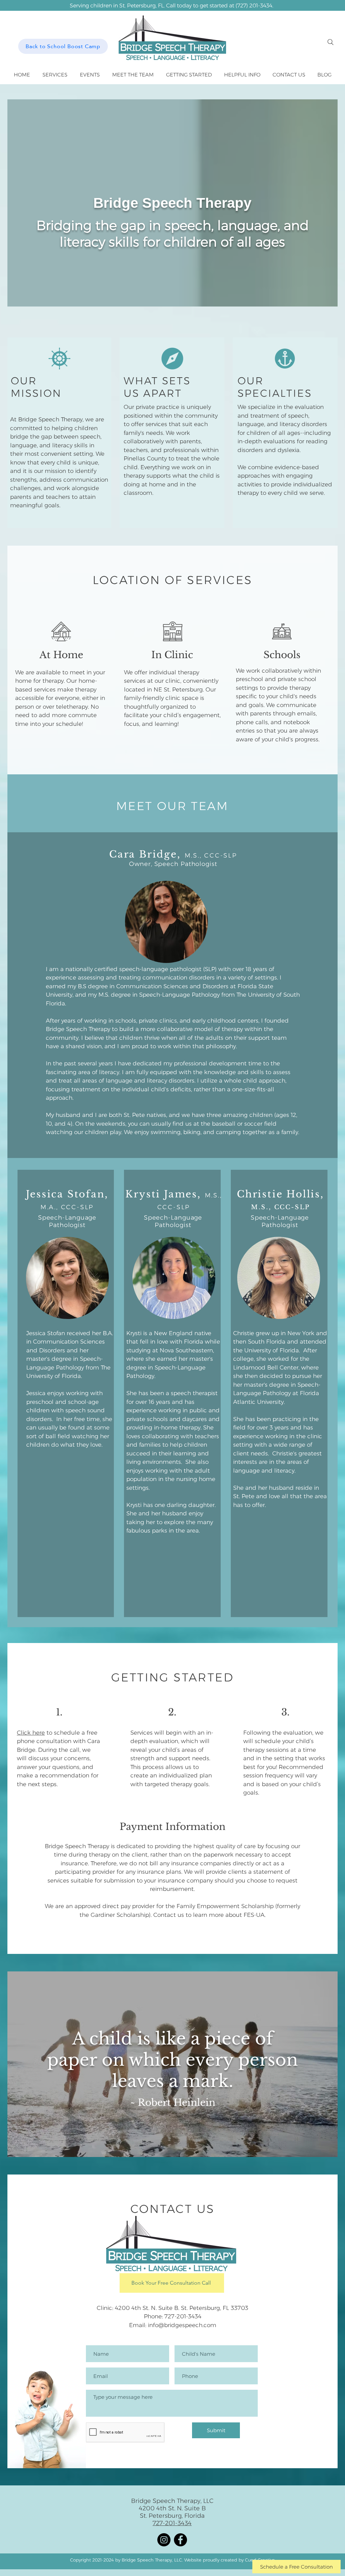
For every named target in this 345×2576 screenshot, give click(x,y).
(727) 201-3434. (254, 6)
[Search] (331, 42)
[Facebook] (180, 2540)
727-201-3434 (183, 2316)
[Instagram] (164, 2540)
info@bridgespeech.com (182, 2325)
